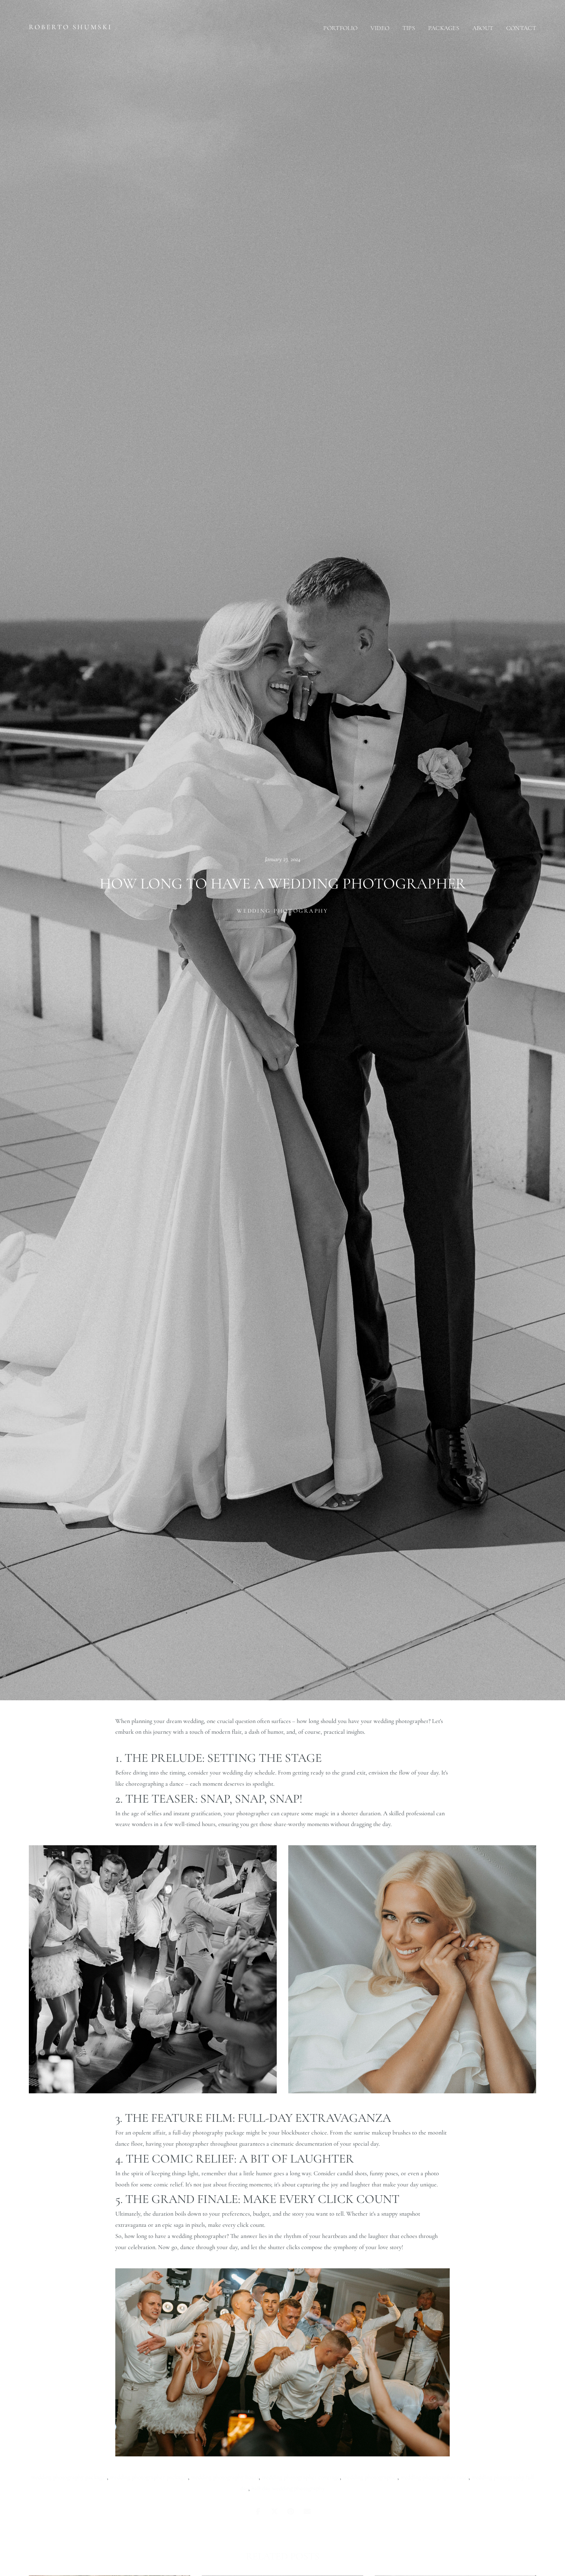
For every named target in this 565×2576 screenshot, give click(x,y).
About (483, 28)
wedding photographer (370, 2477)
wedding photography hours (225, 2477)
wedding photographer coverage (301, 2477)
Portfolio (340, 28)
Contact (521, 28)
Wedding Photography (282, 910)
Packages (444, 28)
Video (380, 28)
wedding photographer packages (149, 2477)
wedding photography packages (69, 2477)
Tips (409, 28)
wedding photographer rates (435, 2477)
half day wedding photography (288, 2488)
